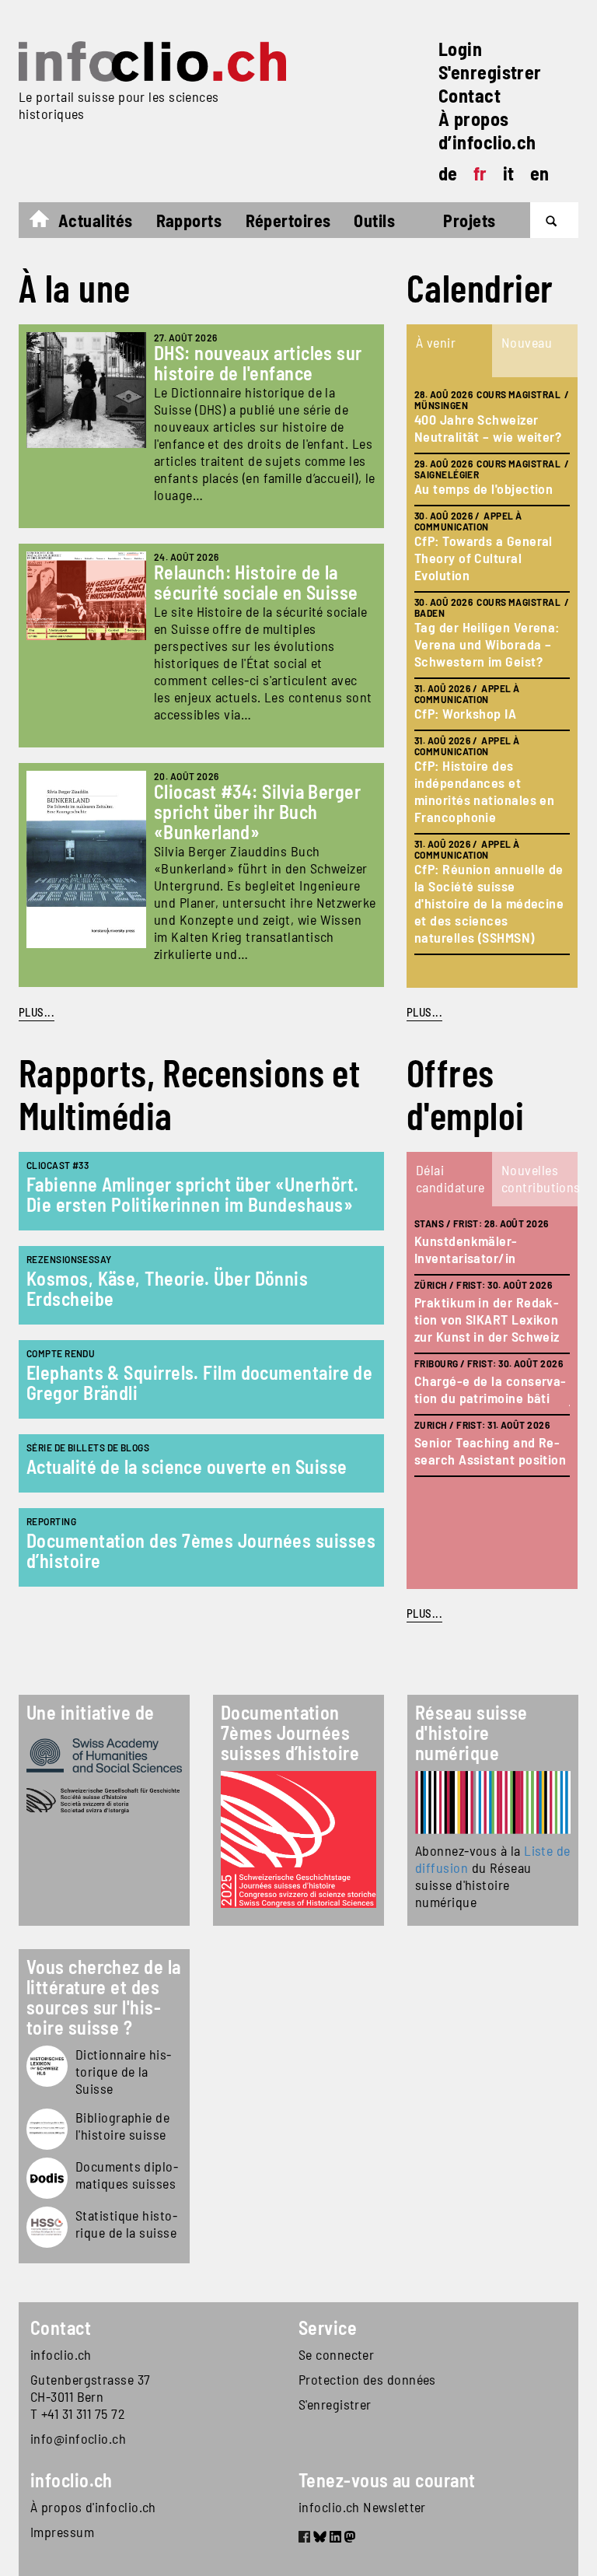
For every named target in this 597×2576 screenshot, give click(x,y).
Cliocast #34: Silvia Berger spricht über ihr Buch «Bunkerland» (257, 812)
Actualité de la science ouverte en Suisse (187, 1466)
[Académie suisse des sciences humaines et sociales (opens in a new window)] (104, 1755)
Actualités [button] (96, 220)
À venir (436, 342)
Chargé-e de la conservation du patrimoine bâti (490, 1389)
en (540, 173)
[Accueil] (152, 61)
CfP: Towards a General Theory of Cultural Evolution (484, 558)
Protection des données (367, 2379)
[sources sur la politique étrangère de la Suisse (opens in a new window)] (47, 2178)
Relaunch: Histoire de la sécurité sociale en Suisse (256, 582)
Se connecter (336, 2354)
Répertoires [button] (288, 220)
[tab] (449, 351)
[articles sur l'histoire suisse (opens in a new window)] (47, 2066)
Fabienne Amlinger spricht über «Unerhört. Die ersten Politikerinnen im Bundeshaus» (192, 1194)
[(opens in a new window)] (493, 1802)
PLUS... (37, 1012)
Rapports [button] (189, 220)
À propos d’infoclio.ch (487, 130)
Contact (470, 95)
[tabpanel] (492, 682)
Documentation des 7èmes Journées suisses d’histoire (201, 1550)
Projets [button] (469, 220)
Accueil (47, 222)
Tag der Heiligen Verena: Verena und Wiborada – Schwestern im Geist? (487, 644)
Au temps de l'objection (484, 488)
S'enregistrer (490, 72)
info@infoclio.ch (78, 2438)
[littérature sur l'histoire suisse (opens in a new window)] (47, 2129)
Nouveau (527, 342)
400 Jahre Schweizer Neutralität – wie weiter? (488, 428)
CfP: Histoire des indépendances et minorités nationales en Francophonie (484, 791)
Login (460, 49)
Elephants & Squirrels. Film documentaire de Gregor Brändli (199, 1382)
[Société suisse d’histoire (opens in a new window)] (104, 1801)
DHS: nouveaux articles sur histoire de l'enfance (258, 363)
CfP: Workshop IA (465, 713)
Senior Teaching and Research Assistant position (490, 1451)
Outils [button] (374, 220)
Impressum (62, 2532)
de (448, 173)
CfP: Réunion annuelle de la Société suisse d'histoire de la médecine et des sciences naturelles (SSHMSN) (489, 903)
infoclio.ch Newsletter (362, 2507)
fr (480, 173)
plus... (424, 1012)
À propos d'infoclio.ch (93, 2507)
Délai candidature (450, 1178)
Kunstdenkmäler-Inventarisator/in (466, 1249)
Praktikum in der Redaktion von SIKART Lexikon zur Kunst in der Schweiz (487, 1319)
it (509, 173)
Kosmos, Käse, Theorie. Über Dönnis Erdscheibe (167, 1288)
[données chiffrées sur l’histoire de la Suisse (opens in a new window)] (47, 2227)
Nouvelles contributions (539, 1178)
